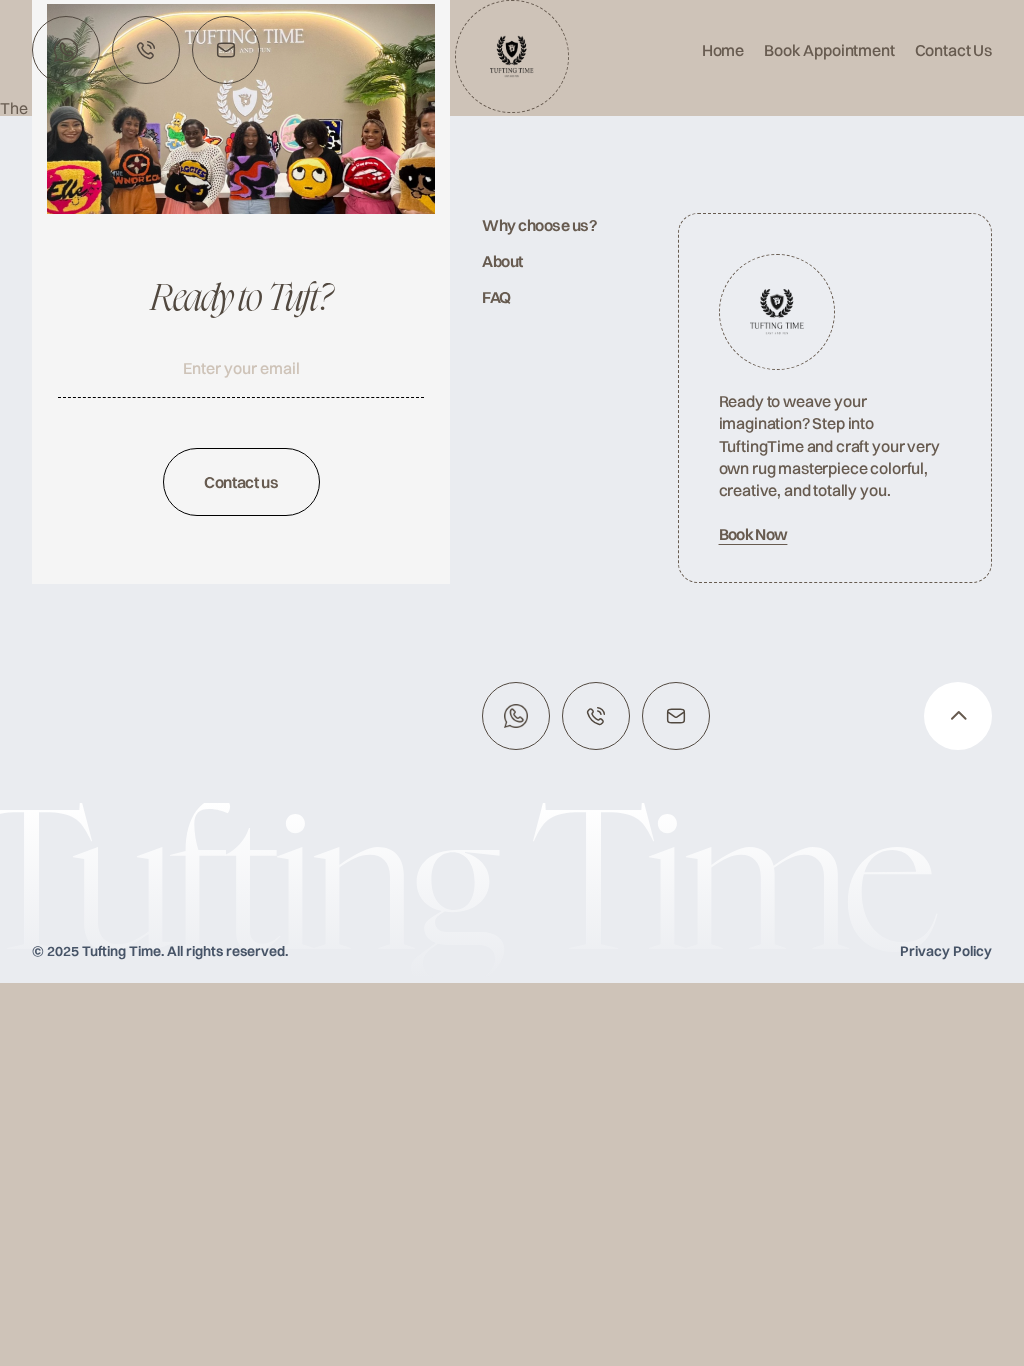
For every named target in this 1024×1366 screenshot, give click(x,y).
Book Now (753, 534)
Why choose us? (539, 225)
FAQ (496, 297)
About (502, 261)
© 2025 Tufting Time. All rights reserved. (160, 951)
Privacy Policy (946, 951)
